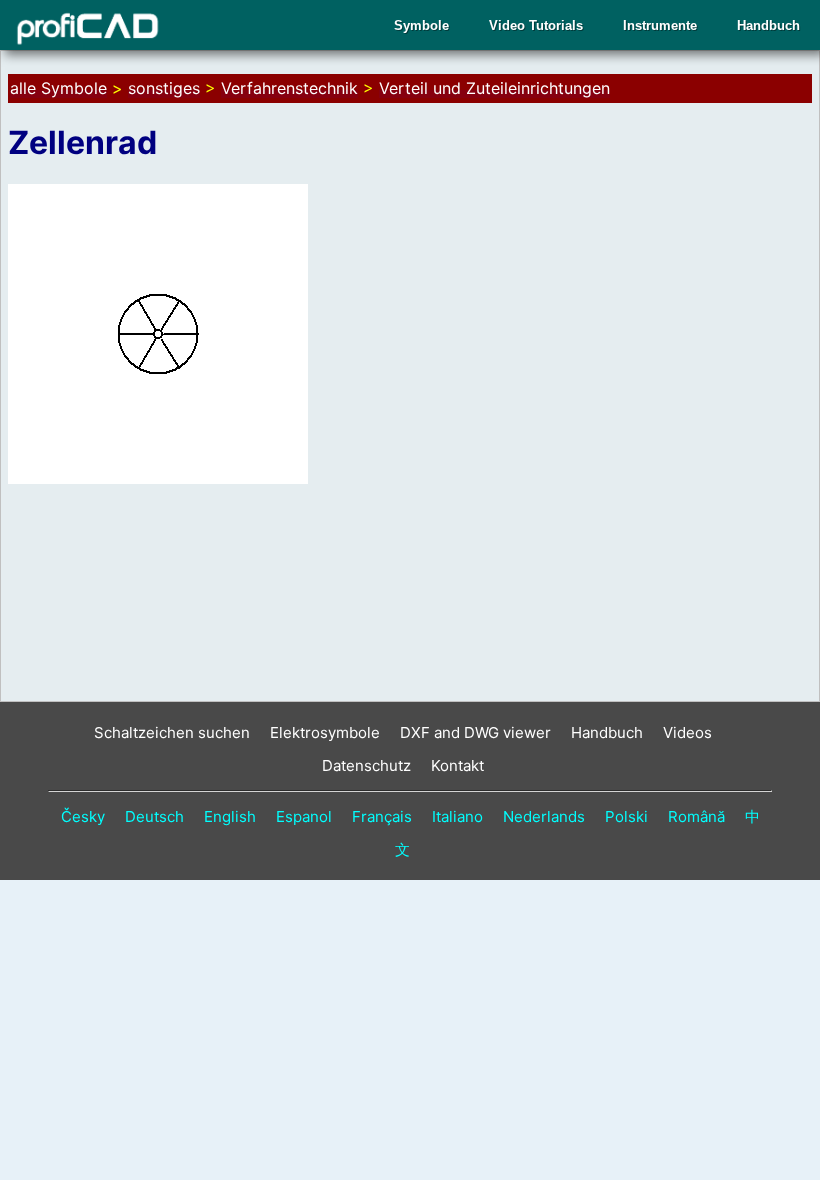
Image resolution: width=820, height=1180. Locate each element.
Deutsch (154, 816)
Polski (626, 816)
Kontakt (457, 765)
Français (382, 816)
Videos (687, 732)
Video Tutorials (536, 25)
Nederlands (544, 816)
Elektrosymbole (325, 732)
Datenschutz (366, 765)
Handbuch (768, 25)
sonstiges (164, 88)
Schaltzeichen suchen (172, 732)
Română (696, 816)
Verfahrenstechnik (289, 88)
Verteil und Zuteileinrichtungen (494, 88)
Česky (83, 816)
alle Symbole (58, 88)
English (230, 816)
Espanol (304, 816)
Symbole (421, 25)
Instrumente (660, 25)
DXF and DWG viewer (475, 732)
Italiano (457, 816)
